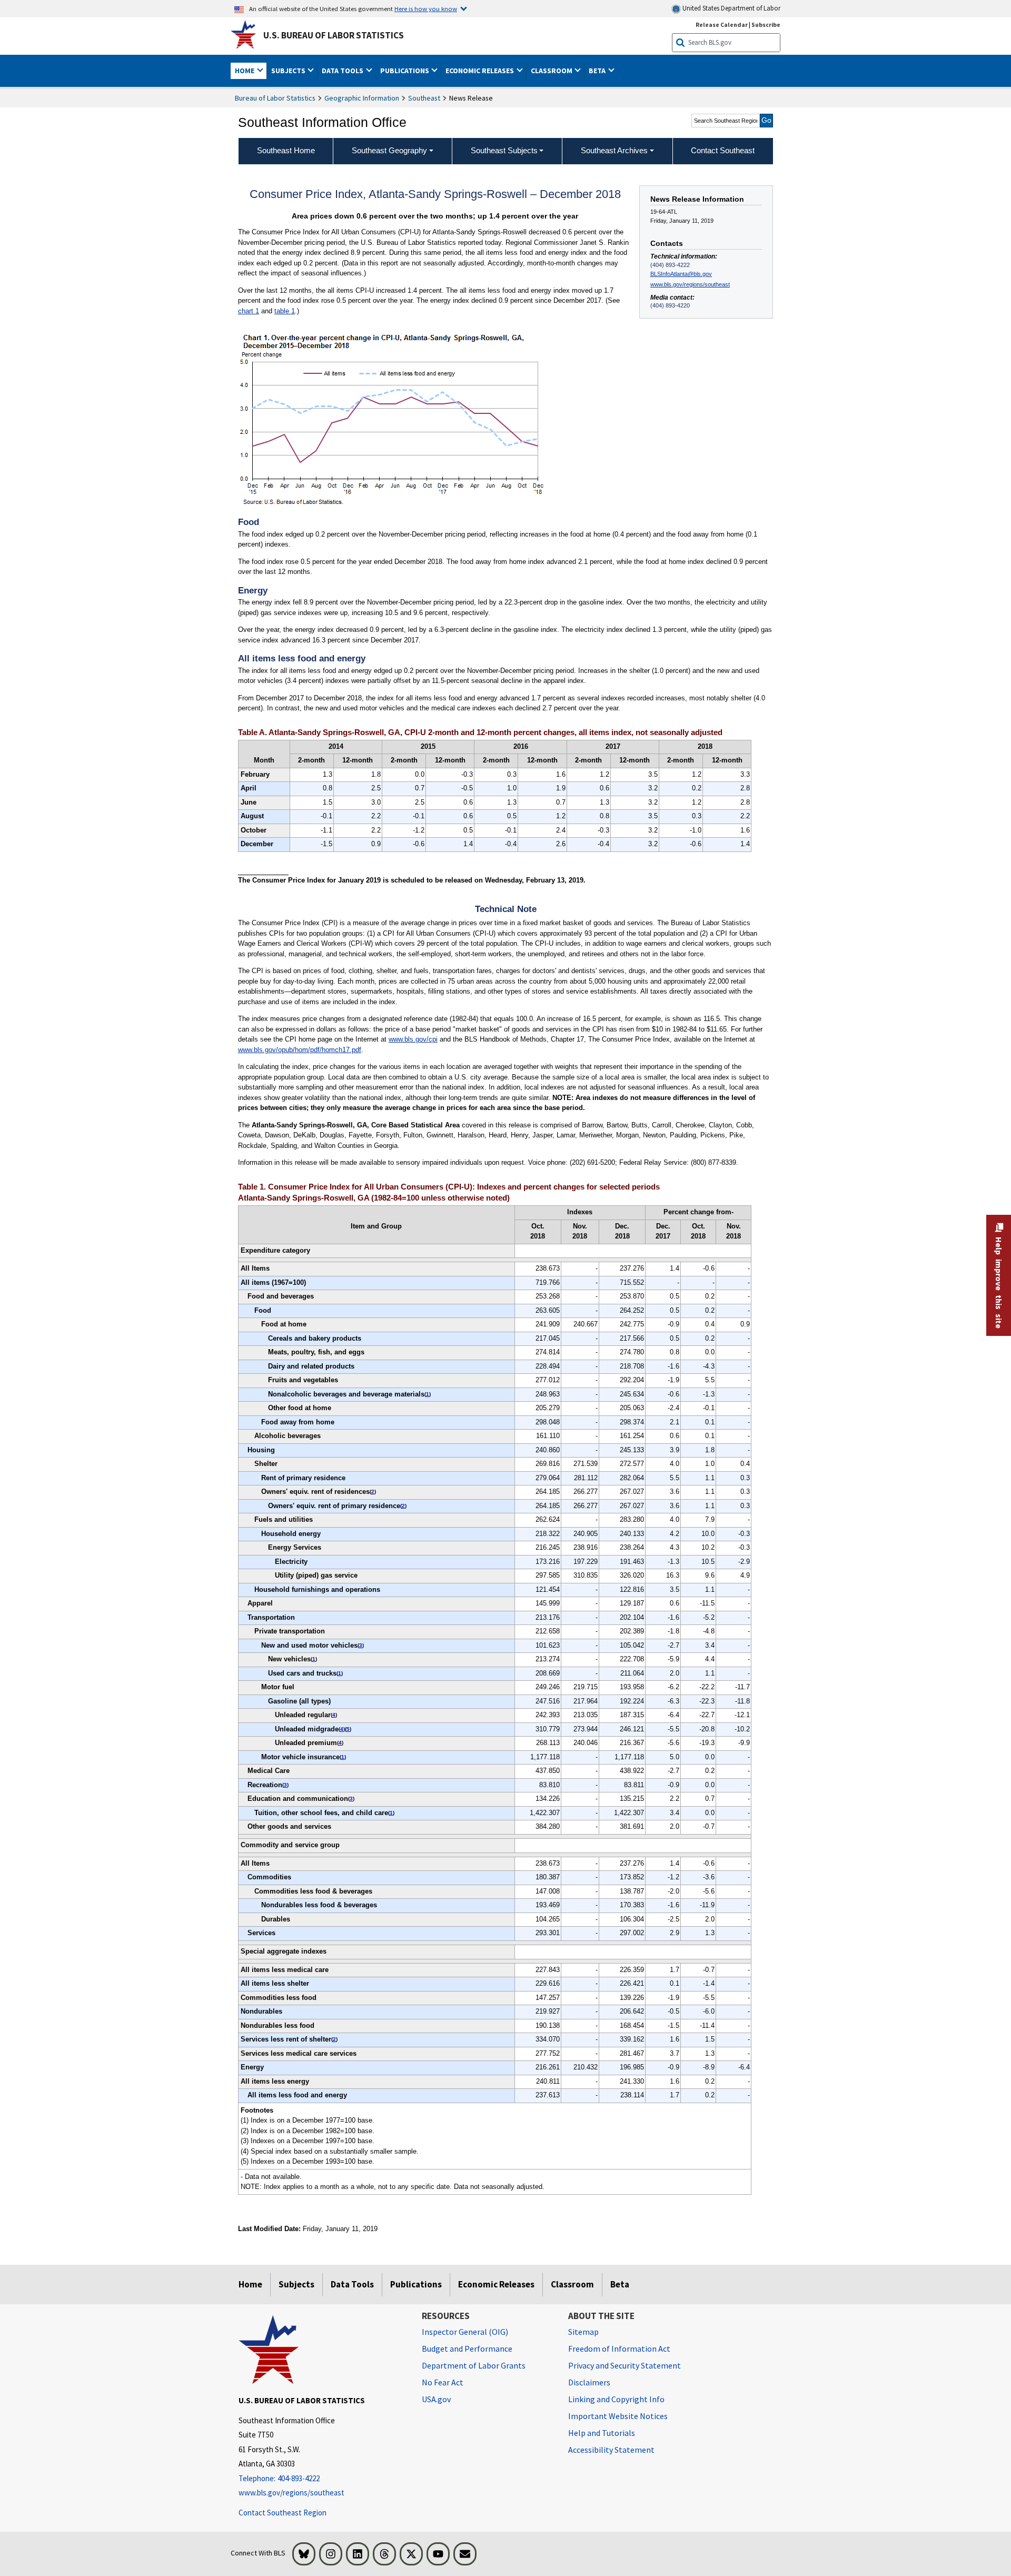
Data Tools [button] (343, 71)
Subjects (296, 2284)
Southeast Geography (389, 150)
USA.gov (436, 2399)
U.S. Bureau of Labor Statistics (334, 35)
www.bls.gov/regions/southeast (690, 284)
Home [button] (245, 71)
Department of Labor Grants (474, 2365)
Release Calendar (722, 24)
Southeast (424, 98)
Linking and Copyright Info (616, 2399)
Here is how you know (426, 8)
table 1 (285, 311)
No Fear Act (443, 2382)
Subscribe (766, 24)
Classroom (572, 2284)
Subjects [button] (289, 71)
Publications (416, 2284)
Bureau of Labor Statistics (275, 98)
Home (250, 2284)
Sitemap (583, 2332)
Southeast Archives (614, 150)
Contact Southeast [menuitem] (723, 150)
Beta (620, 2284)
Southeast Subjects (504, 150)
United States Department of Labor (731, 8)
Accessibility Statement (611, 2450)
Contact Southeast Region (283, 2513)
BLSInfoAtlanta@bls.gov (681, 274)
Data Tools (352, 2284)
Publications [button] (405, 71)
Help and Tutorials (602, 2433)
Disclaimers (589, 2382)
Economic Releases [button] (480, 71)
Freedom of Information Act (619, 2349)
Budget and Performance (467, 2349)
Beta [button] (598, 71)
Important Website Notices (618, 2416)
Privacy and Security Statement (625, 2365)
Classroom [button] (552, 71)
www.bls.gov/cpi (413, 1039)
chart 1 (249, 311)
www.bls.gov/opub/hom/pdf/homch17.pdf (300, 1050)
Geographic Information (362, 98)
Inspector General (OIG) (465, 2332)
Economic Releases (496, 2284)
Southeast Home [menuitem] (286, 150)
